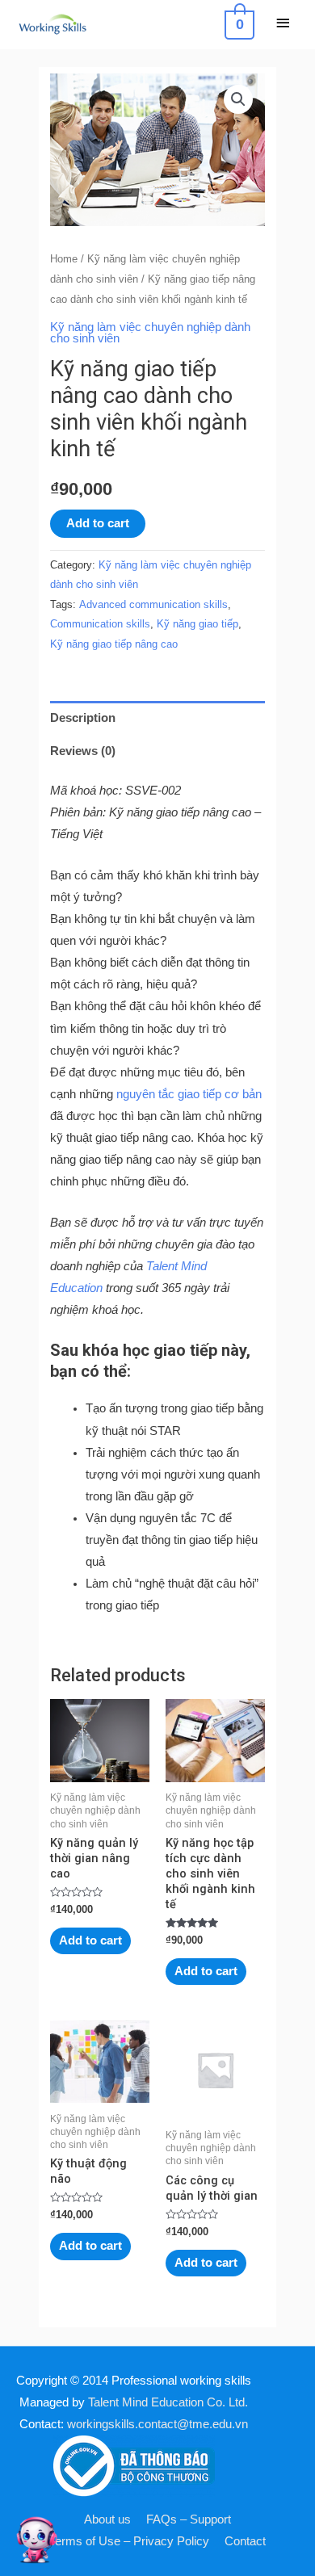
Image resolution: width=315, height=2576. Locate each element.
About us (107, 2519)
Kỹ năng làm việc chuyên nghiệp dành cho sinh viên (150, 333)
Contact (245, 2541)
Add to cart (98, 523)
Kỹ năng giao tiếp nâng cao (114, 644)
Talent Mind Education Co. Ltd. (168, 2402)
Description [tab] (83, 718)
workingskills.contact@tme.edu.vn (157, 2424)
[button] (238, 99)
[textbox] (175, 1507)
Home (64, 259)
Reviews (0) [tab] (83, 751)
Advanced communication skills (153, 604)
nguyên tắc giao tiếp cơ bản (189, 1094)
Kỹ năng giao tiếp (197, 624)
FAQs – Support (189, 2519)
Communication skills (100, 624)
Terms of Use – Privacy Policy (129, 2541)
